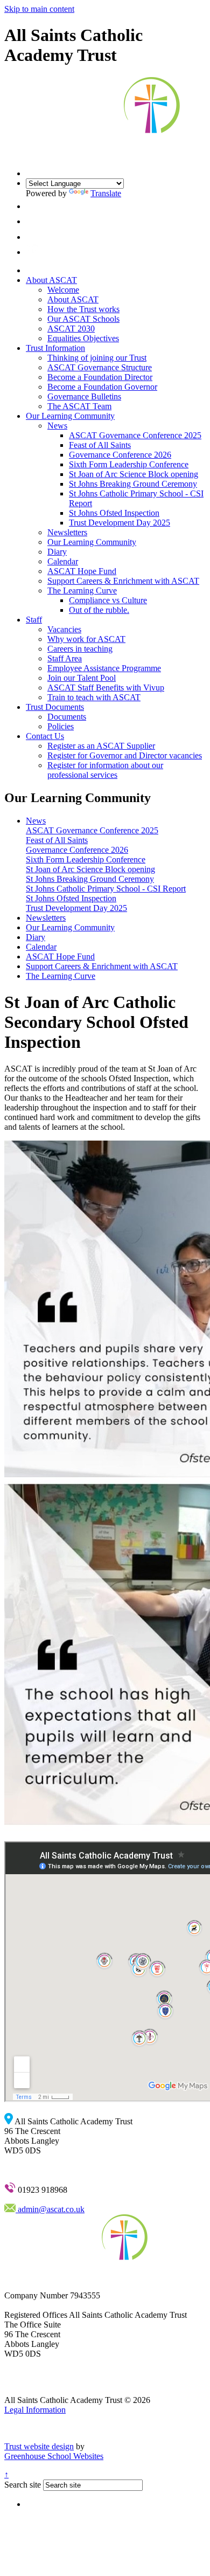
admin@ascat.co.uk (50, 2209)
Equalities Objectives (83, 338)
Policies (61, 726)
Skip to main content (39, 9)
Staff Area (65, 658)
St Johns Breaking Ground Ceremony (133, 484)
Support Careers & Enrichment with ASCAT (123, 581)
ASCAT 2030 (71, 329)
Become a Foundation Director (100, 377)
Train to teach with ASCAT (94, 697)
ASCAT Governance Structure (100, 367)
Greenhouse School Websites (54, 2456)
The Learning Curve (82, 591)
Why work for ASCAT (86, 639)
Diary (57, 552)
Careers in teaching (80, 649)
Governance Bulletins (84, 396)
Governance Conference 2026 (120, 455)
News (57, 426)
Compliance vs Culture (108, 600)
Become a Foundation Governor (102, 387)
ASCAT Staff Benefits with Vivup (106, 688)
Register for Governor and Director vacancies (125, 755)
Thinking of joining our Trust (97, 358)
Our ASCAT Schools (83, 319)
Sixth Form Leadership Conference (129, 464)
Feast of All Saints (100, 445)
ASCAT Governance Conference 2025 (135, 435)
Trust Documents (55, 707)
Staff (34, 620)
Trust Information (55, 348)
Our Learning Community (70, 416)
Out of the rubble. (99, 610)
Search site (23, 2485)
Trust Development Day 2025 (120, 523)
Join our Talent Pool (82, 678)
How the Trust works (83, 309)
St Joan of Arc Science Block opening (134, 474)
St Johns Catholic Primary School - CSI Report (106, 889)
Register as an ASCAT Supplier (101, 746)
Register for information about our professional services (105, 770)
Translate (106, 193)
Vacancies (64, 629)
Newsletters (67, 532)
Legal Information (35, 2410)
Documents (67, 717)
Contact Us (45, 736)
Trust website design (39, 2446)
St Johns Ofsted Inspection (114, 513)
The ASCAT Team (79, 406)
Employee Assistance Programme (104, 668)
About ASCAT (51, 280)
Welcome (63, 290)
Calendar (63, 561)
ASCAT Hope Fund (82, 571)
